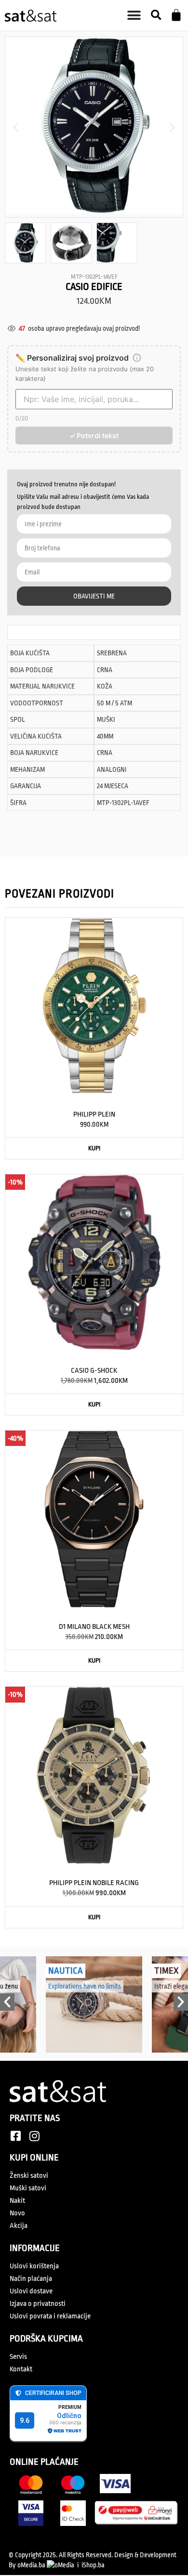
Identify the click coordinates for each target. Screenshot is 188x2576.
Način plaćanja (31, 2279)
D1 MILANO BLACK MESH (94, 1627)
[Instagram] (34, 2136)
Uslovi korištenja (34, 2266)
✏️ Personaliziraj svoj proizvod (72, 358)
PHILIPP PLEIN (94, 1114)
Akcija (19, 2226)
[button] (156, 16)
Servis (18, 2357)
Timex (166, 1971)
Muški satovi (28, 2188)
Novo (17, 2213)
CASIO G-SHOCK (94, 1371)
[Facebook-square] (15, 2136)
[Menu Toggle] (134, 15)
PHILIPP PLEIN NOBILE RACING (94, 1883)
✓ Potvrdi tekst (94, 436)
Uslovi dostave (31, 2291)
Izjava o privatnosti (38, 2304)
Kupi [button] (94, 1148)
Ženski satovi (29, 2176)
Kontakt (21, 2369)
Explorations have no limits (85, 1986)
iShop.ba (93, 2565)
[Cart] (176, 15)
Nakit (17, 2201)
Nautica (66, 1971)
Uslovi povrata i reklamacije (50, 2316)
